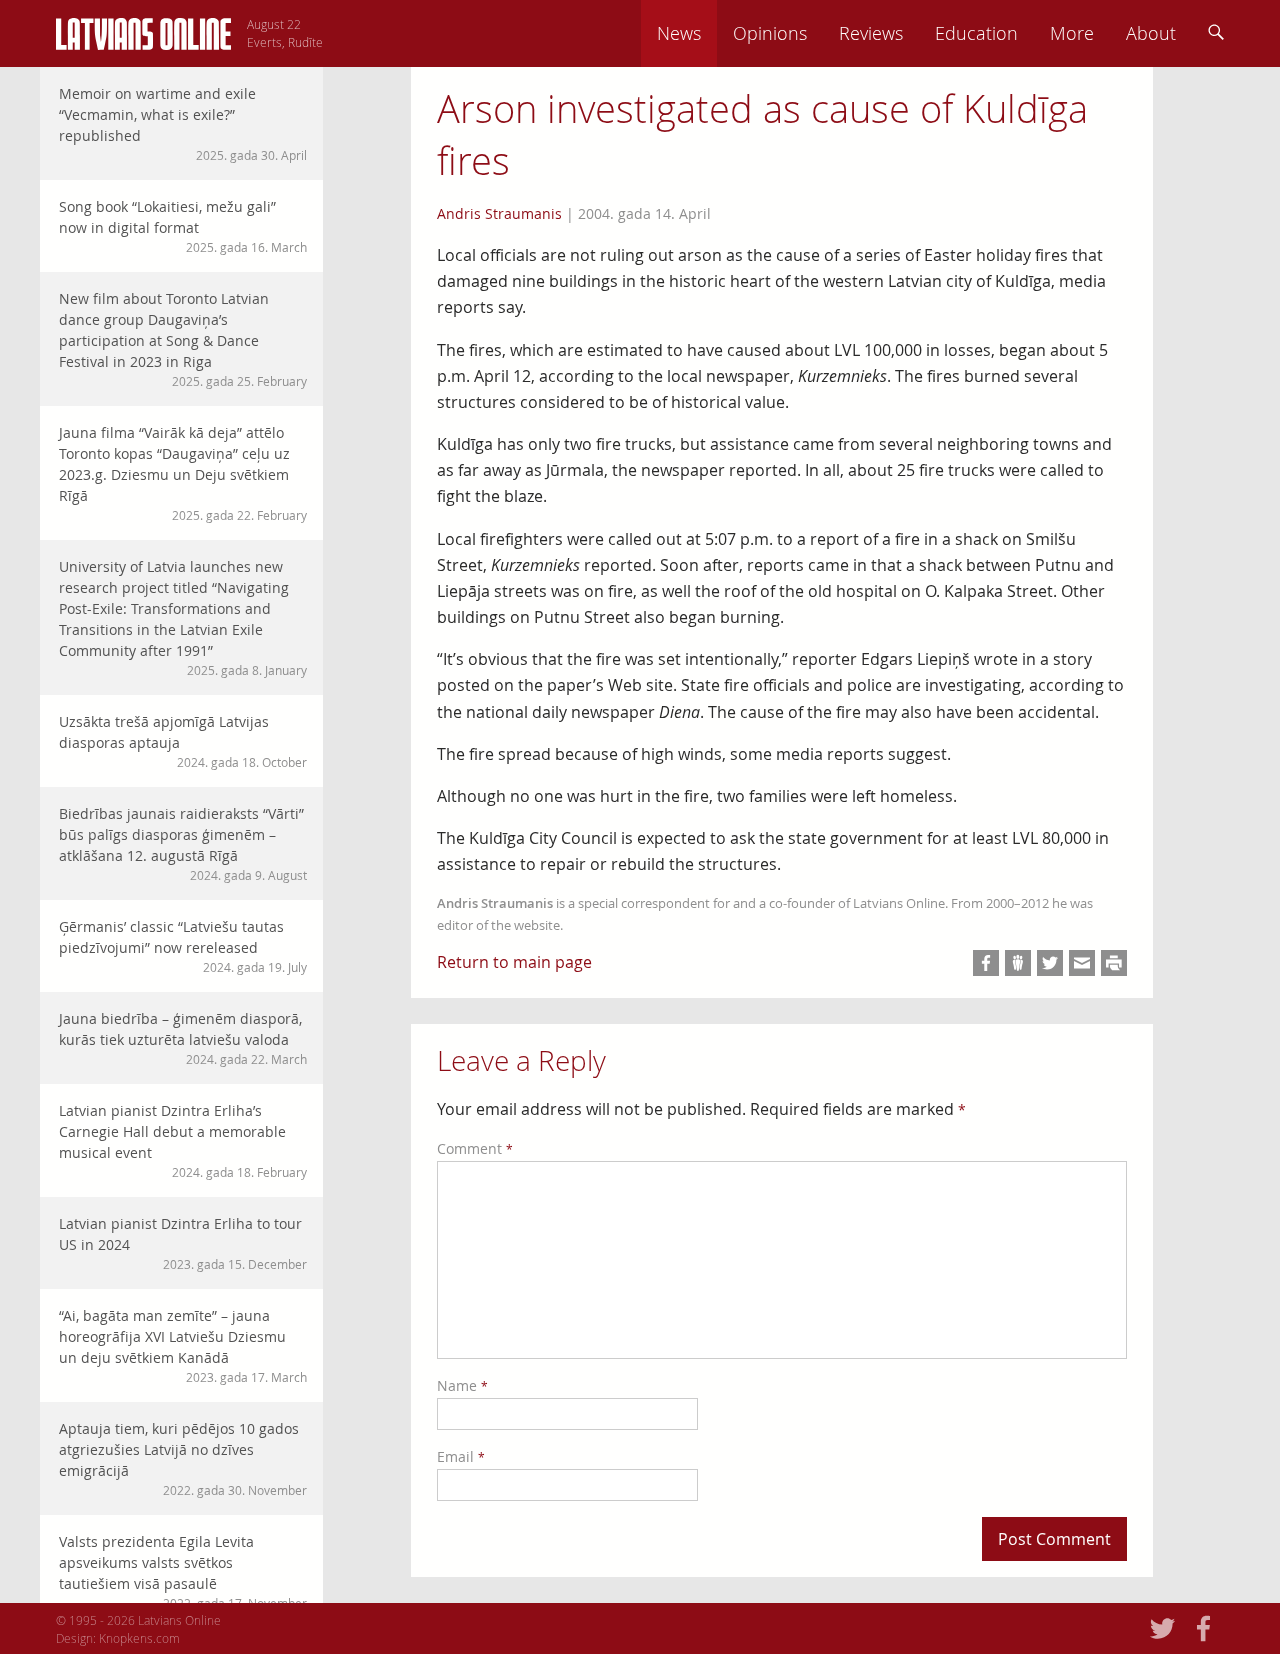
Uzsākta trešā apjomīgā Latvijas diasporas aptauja (183, 741)
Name (462, 1385)
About (1151, 33)
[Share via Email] (1082, 963)
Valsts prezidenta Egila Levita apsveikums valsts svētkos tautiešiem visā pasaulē (183, 1571)
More (1072, 33)
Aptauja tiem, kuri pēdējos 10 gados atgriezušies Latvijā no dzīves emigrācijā (183, 1458)
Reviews (871, 33)
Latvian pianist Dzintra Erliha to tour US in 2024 (183, 1243)
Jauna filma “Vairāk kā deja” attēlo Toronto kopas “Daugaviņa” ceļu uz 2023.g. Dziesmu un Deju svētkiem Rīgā (183, 473)
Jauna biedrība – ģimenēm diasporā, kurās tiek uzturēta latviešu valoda (183, 1038)
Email (461, 1456)
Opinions (770, 33)
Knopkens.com (139, 1638)
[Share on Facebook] (986, 963)
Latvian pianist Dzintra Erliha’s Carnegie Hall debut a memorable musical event (183, 1140)
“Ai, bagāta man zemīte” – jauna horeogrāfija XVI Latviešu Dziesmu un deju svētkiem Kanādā (183, 1345)
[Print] (1114, 963)
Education (976, 33)
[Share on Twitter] (1050, 963)
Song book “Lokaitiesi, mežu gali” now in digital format (183, 226)
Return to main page (514, 962)
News (679, 33)
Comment (475, 1148)
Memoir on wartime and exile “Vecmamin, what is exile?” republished (183, 123)
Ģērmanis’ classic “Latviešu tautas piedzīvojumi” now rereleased (183, 946)
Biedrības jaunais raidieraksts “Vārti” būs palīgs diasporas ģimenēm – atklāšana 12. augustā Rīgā (183, 843)
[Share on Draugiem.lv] (1018, 963)
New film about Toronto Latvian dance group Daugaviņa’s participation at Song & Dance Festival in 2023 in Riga (183, 339)
